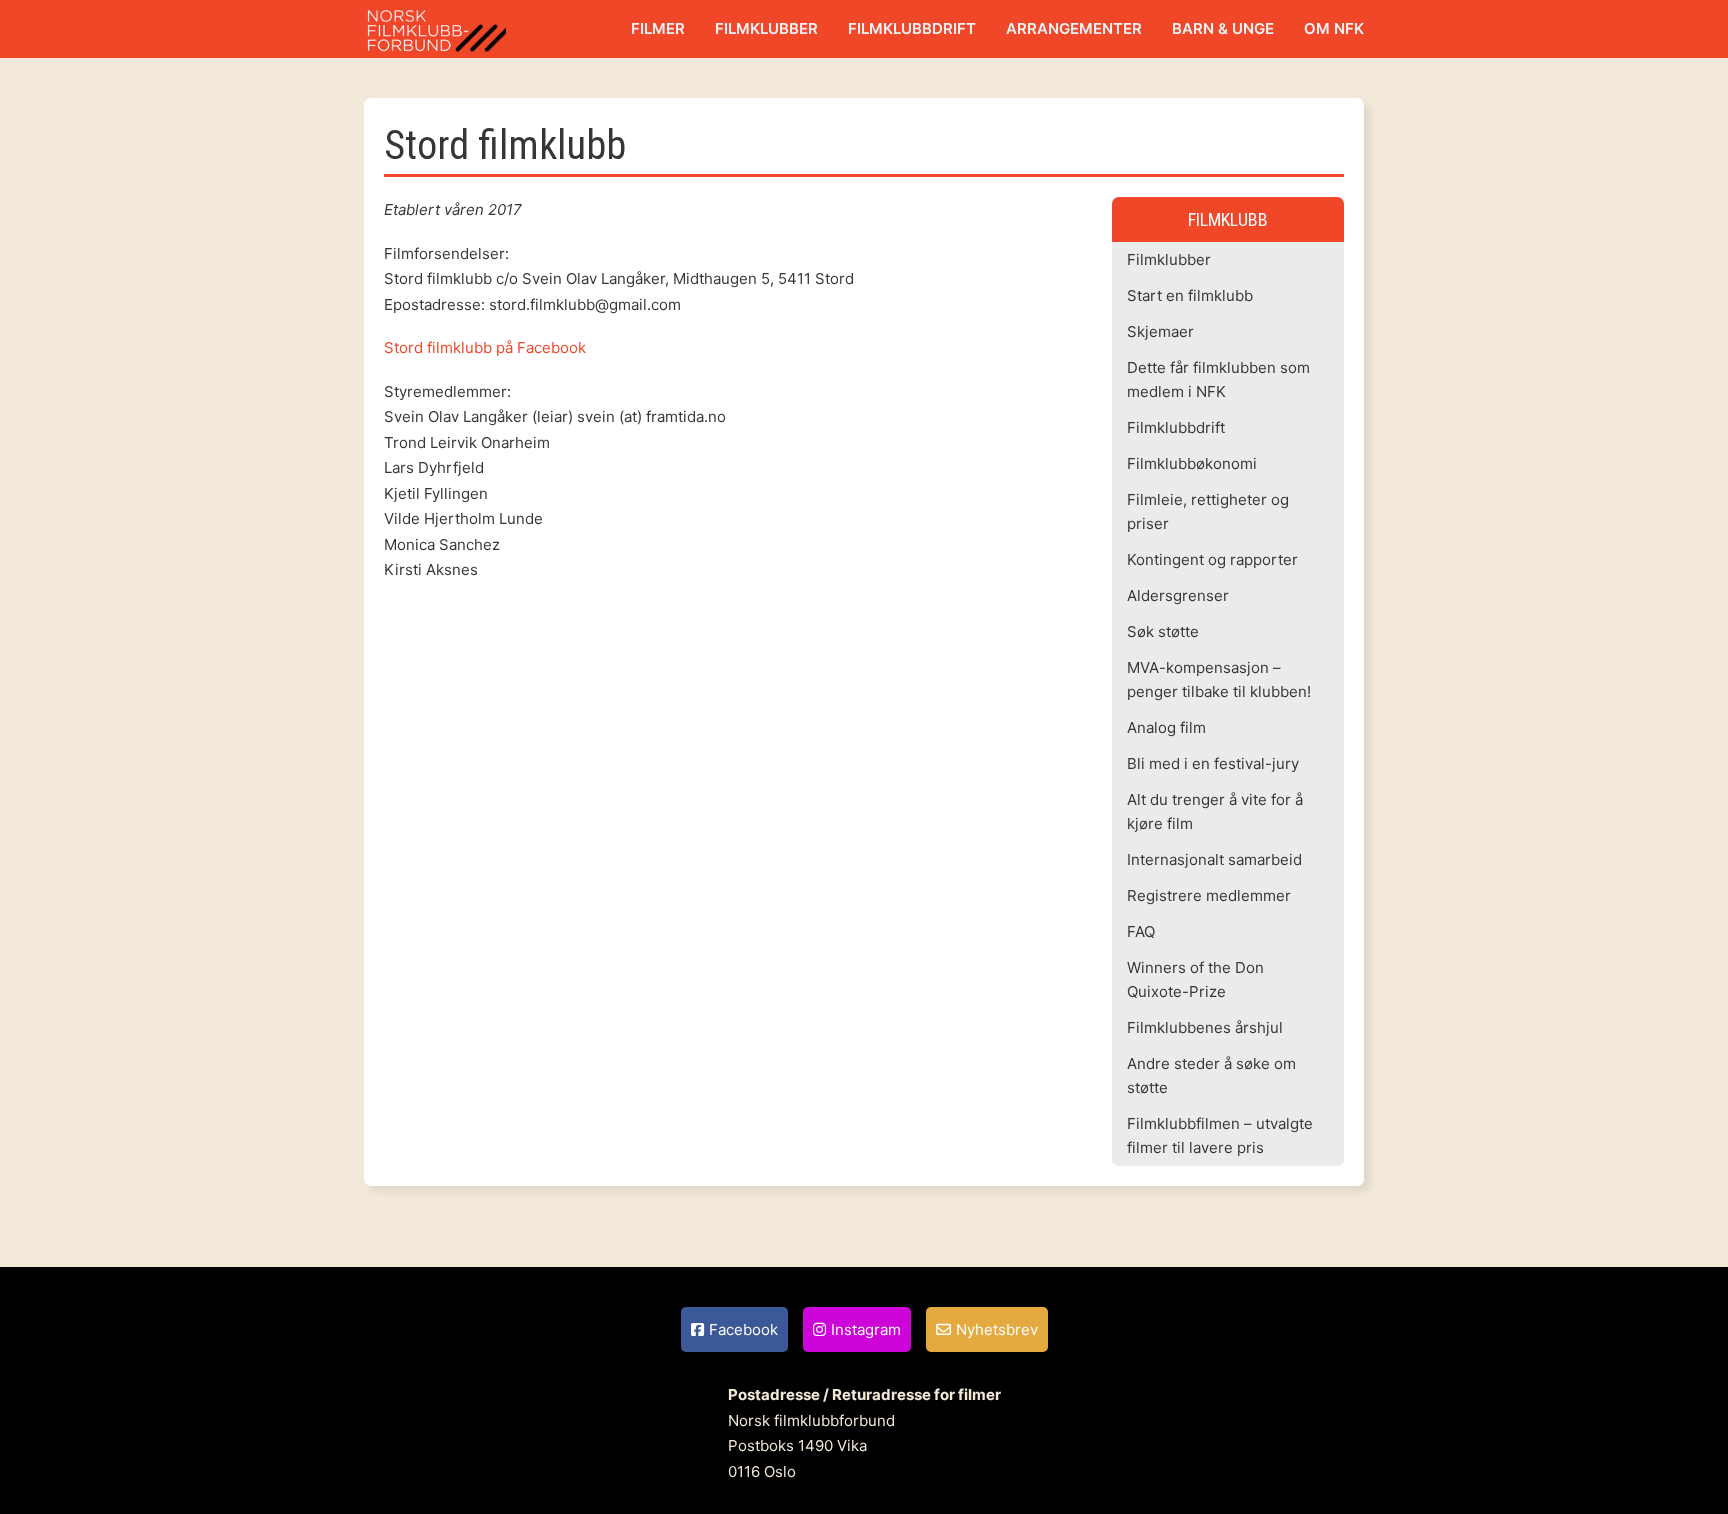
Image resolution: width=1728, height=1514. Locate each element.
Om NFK (1334, 28)
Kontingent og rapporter (1212, 559)
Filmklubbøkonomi (1192, 463)
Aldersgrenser (1178, 595)
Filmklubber (766, 28)
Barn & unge (1223, 28)
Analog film (1166, 727)
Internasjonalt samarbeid (1214, 859)
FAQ (1141, 931)
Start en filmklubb (1190, 295)
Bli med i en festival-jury (1213, 763)
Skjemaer (1160, 331)
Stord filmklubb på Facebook (485, 347)
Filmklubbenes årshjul (1205, 1027)
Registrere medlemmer (1209, 895)
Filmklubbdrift (912, 28)
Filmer (658, 28)
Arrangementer (1074, 28)
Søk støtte (1163, 631)
